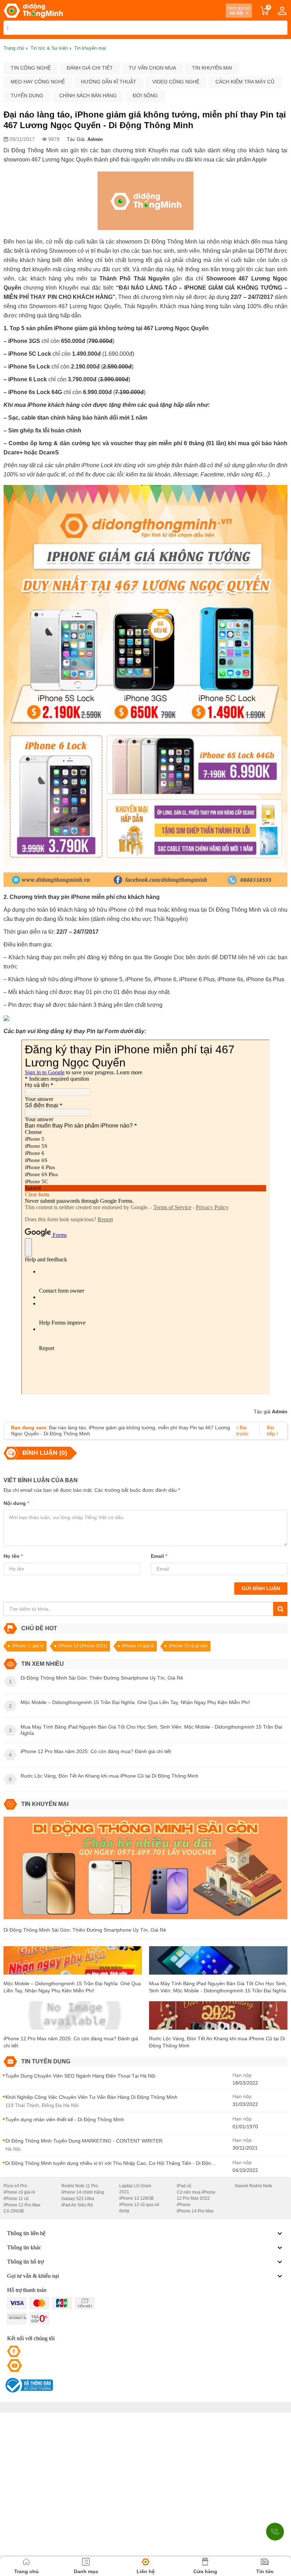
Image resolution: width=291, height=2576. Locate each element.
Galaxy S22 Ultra (78, 2199)
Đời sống (145, 95)
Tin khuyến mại (212, 68)
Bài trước (242, 1431)
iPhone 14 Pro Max (195, 2211)
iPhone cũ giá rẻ (19, 2192)
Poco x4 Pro (15, 2186)
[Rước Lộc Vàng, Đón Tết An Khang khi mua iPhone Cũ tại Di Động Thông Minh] (218, 2018)
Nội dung (16, 1503)
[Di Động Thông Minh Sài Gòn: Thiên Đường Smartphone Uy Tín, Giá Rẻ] (145, 1871)
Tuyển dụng (27, 95)
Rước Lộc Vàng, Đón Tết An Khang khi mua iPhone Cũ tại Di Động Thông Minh (217, 2042)
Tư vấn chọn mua (152, 68)
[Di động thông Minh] (33, 11)
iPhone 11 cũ (16, 2199)
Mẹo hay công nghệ (38, 82)
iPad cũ (184, 2186)
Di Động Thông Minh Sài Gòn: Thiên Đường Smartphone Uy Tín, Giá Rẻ (85, 1930)
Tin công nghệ (31, 68)
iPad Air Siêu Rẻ (77, 2205)
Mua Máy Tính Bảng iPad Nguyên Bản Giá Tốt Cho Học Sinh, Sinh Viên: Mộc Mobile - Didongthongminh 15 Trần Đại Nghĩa (218, 1987)
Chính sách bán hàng (88, 95)
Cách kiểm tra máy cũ (245, 82)
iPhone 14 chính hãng (83, 2192)
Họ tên (13, 1556)
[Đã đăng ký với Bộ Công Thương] (28, 2385)
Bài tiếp (272, 1431)
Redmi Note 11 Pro (80, 2186)
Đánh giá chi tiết (90, 68)
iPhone (184, 2205)
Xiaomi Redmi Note (253, 2186)
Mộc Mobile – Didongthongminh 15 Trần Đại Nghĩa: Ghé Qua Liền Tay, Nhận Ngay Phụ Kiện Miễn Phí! (72, 1987)
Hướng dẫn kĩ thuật (109, 82)
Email (159, 1556)
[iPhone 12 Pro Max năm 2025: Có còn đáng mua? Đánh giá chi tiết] (73, 2018)
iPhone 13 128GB (136, 2198)
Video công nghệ (176, 82)
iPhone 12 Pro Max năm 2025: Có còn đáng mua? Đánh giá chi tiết (71, 2042)
